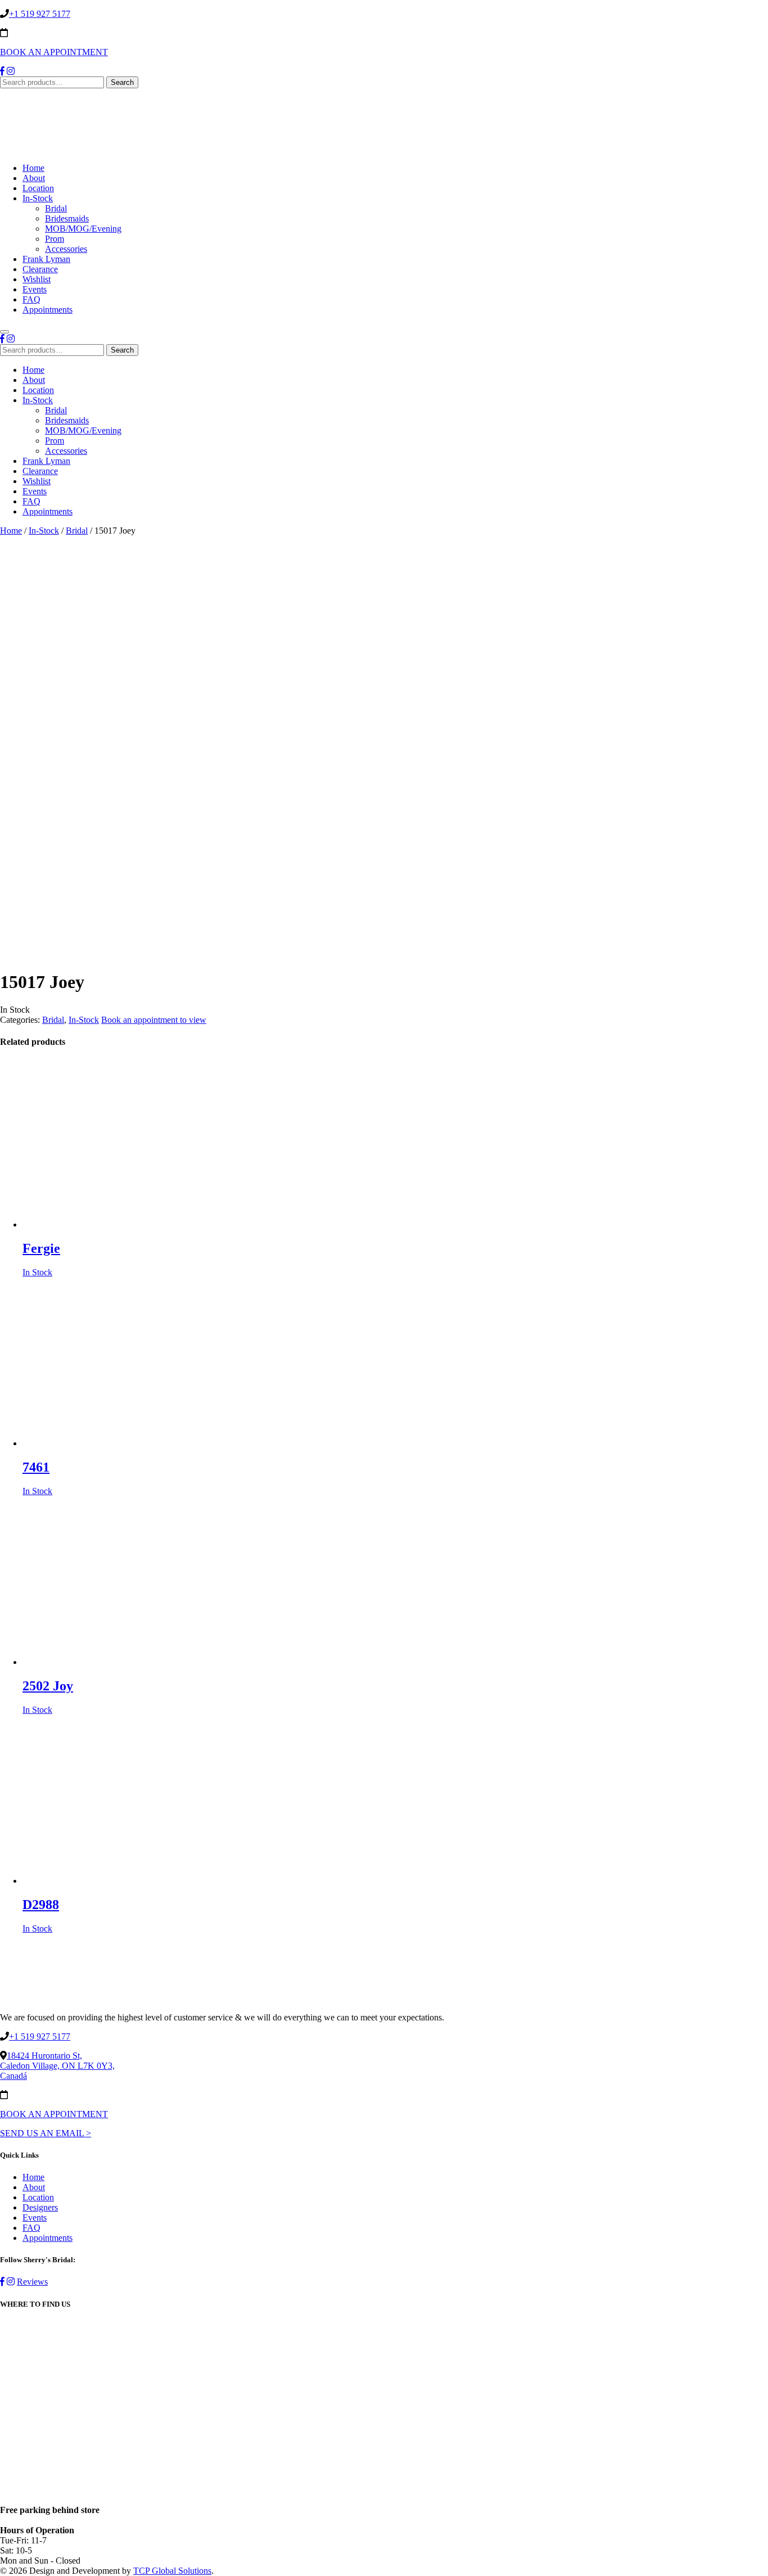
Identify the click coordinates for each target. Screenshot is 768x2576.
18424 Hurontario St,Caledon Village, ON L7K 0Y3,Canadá (57, 2066)
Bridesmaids (67, 218)
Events (35, 289)
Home (33, 168)
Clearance (40, 269)
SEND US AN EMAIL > (46, 2133)
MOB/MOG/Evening (83, 229)
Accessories (66, 249)
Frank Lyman (46, 259)
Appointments (48, 310)
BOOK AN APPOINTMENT (54, 52)
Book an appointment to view (154, 1020)
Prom (55, 239)
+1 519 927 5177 (40, 14)
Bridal (56, 208)
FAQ (31, 299)
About (34, 178)
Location (38, 188)
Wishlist (37, 279)
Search (122, 82)
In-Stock (38, 198)
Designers (40, 2207)
